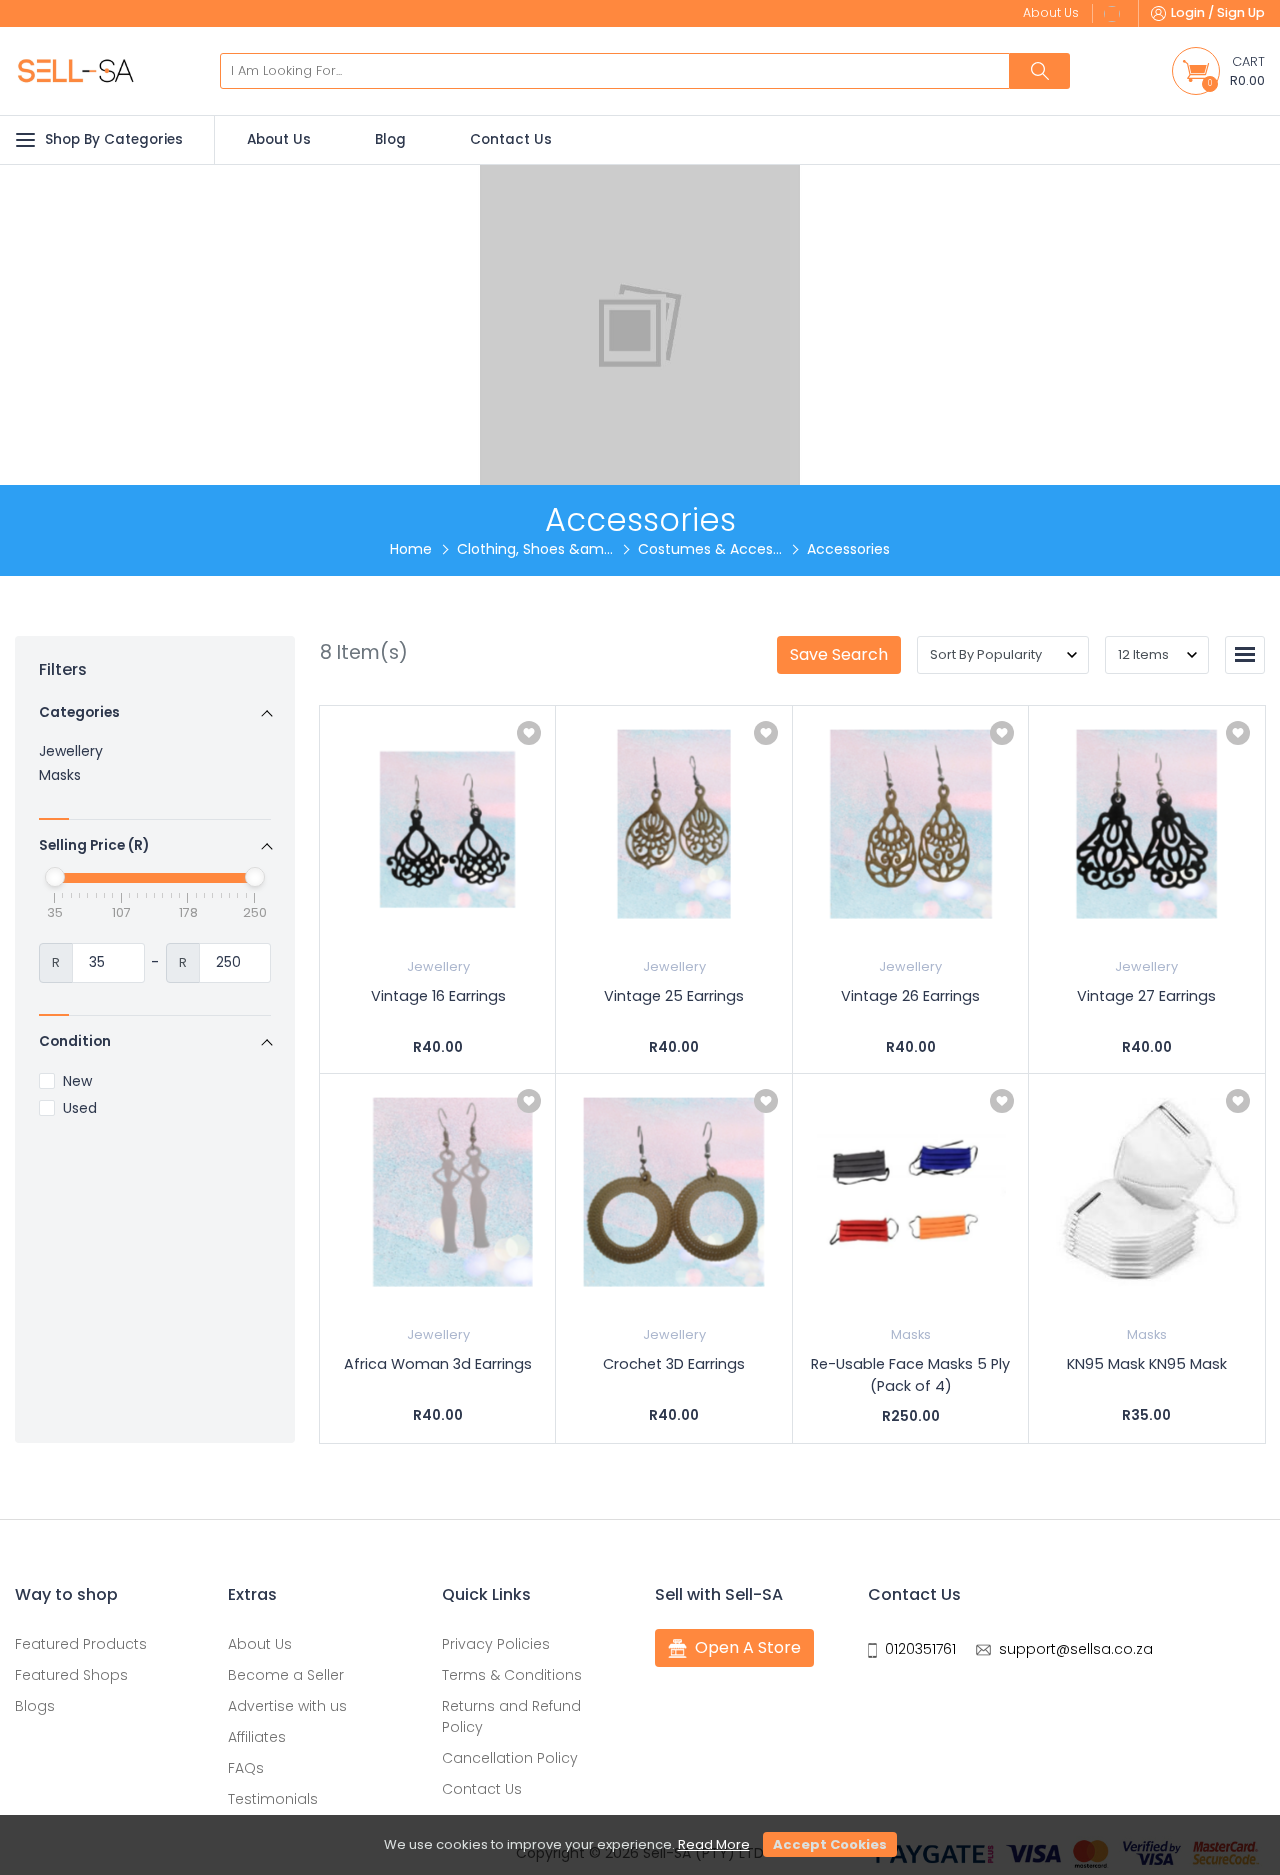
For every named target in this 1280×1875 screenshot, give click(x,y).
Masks (60, 775)
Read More (714, 1844)
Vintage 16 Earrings (438, 996)
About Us (279, 139)
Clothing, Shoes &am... (535, 549)
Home (411, 549)
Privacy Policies (496, 1644)
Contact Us (511, 139)
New (77, 1081)
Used (80, 1108)
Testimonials (273, 1799)
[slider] (55, 877)
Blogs (35, 1706)
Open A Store (748, 1647)
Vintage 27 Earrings (1146, 996)
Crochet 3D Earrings (674, 1364)
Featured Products (81, 1644)
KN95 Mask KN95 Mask (1147, 1364)
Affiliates (257, 1737)
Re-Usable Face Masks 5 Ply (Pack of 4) (910, 1375)
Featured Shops (71, 1675)
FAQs (246, 1768)
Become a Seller (286, 1675)
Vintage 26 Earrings (910, 996)
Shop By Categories (114, 139)
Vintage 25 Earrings (674, 996)
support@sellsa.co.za (1076, 1649)
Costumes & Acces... (710, 549)
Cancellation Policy (510, 1758)
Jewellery (71, 751)
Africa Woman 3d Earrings (438, 1364)
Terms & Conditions (512, 1675)
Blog (390, 139)
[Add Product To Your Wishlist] (529, 733)
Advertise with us (287, 1706)
